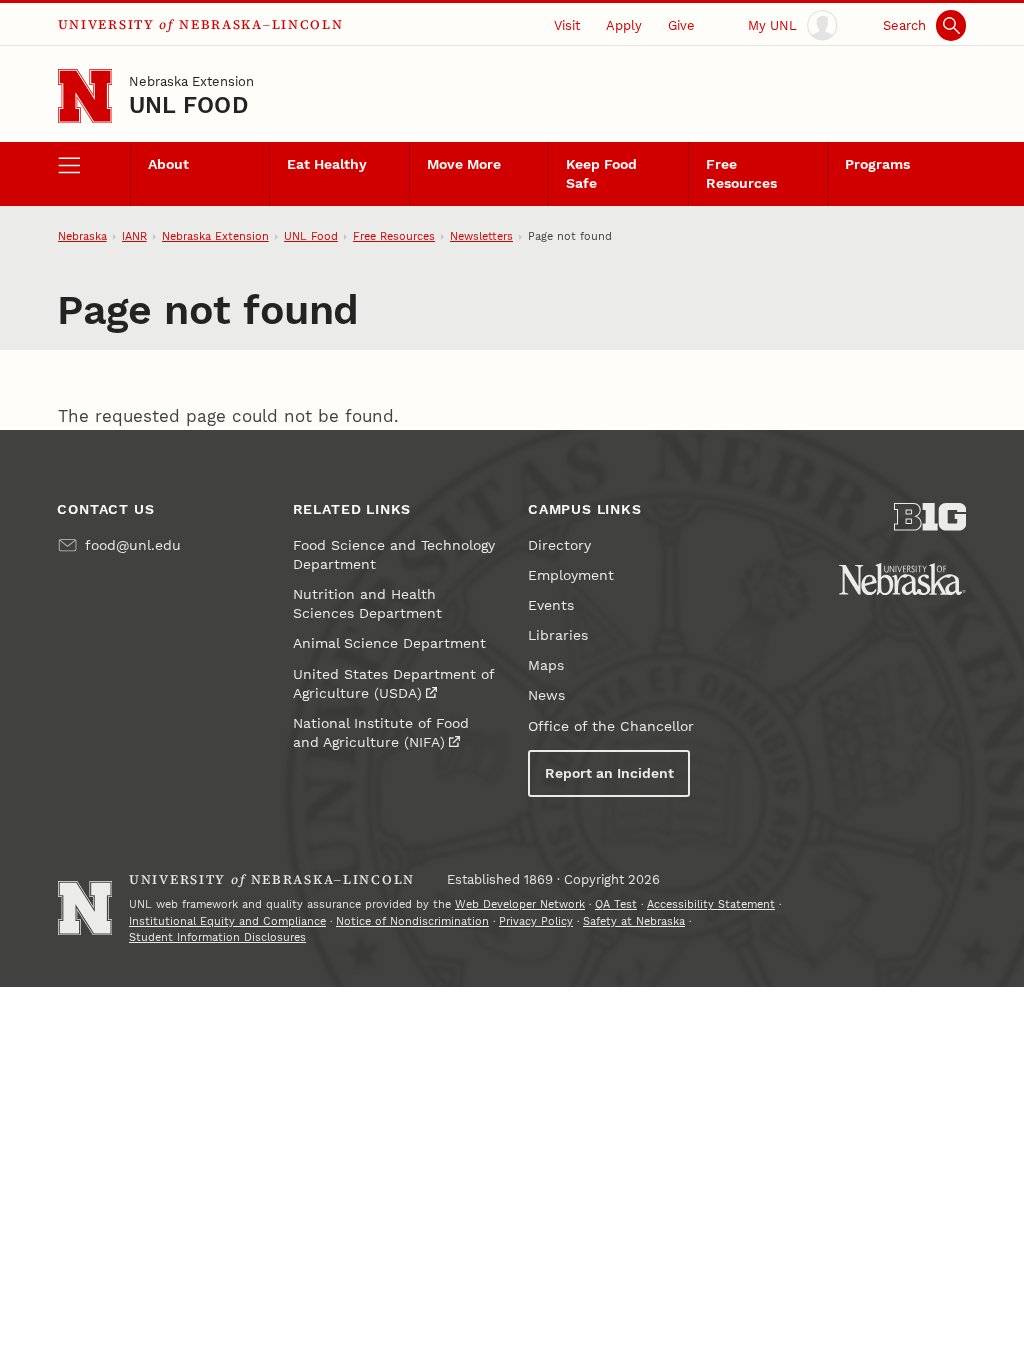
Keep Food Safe (601, 174)
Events (551, 605)
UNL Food (189, 105)
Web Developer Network (520, 904)
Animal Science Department (389, 643)
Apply (624, 25)
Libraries (558, 635)
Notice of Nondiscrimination (412, 921)
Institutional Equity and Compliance (227, 921)
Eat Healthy (327, 164)
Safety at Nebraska (634, 921)
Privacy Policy (536, 921)
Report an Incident (609, 773)
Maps (546, 665)
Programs (877, 164)
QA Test (616, 904)
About (168, 164)
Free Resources (741, 174)
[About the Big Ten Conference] (930, 517)
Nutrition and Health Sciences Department (367, 604)
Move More (464, 164)
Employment (571, 575)
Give (681, 25)
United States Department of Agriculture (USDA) (393, 684)
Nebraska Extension (191, 81)
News (546, 695)
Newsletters (481, 236)
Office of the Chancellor (611, 726)
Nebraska (82, 236)
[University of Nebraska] (902, 579)
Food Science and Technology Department (394, 555)
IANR (134, 236)
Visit (567, 25)
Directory (559, 545)
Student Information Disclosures (217, 937)
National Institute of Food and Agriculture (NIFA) (381, 733)
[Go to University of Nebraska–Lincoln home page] (85, 96)
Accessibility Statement (711, 904)
